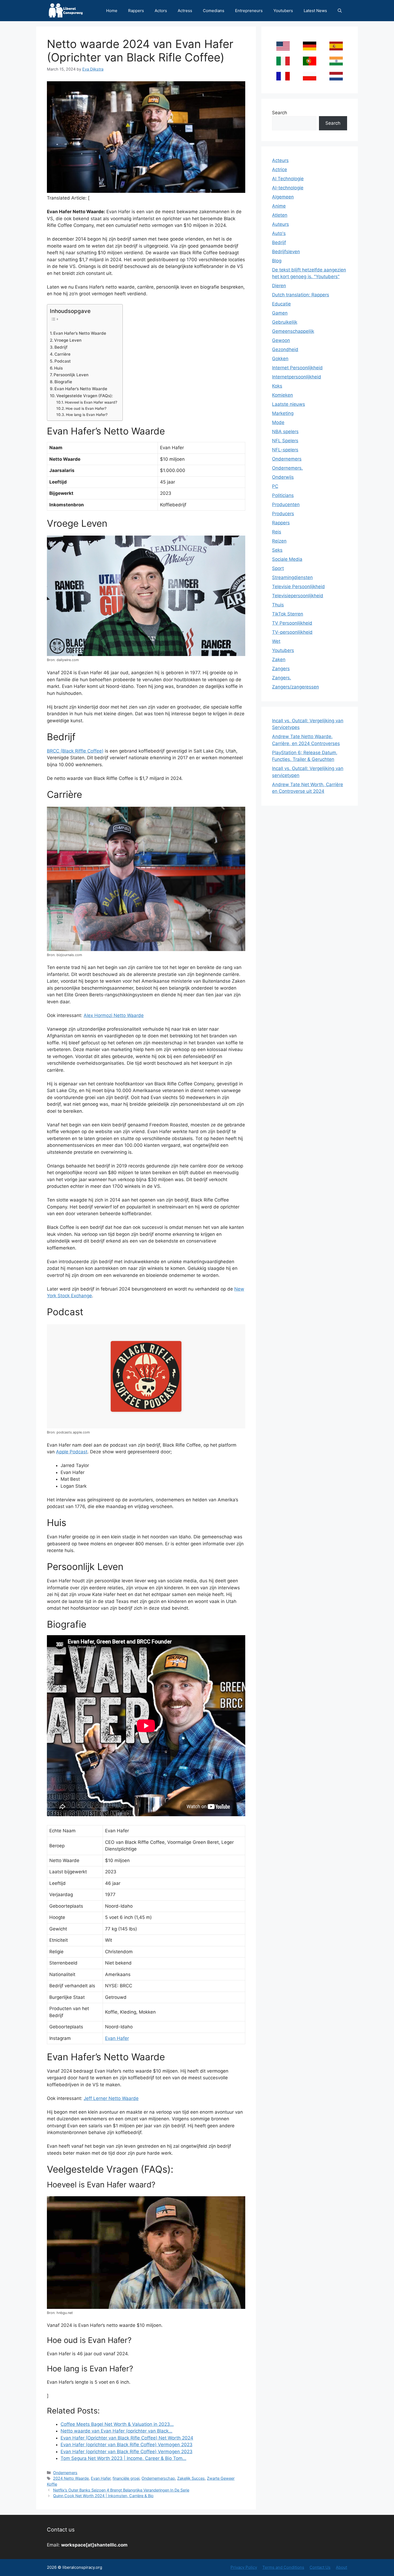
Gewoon (281, 340)
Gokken (280, 359)
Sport (278, 568)
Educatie (281, 304)
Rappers (136, 11)
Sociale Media (287, 559)
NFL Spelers (285, 441)
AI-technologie (288, 188)
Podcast (63, 361)
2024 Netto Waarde (71, 2478)
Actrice (280, 169)
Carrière (62, 354)
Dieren (279, 286)
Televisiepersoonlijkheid (298, 596)
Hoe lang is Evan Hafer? (87, 415)
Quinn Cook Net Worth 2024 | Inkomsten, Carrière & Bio (103, 2496)
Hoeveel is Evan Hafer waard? (91, 402)
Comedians (214, 11)
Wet (276, 641)
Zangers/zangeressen (295, 687)
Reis (277, 532)
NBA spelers (285, 432)
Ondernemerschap (158, 2478)
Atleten (280, 215)
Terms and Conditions (283, 2567)
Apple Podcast (72, 1452)
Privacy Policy (244, 2567)
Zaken (279, 659)
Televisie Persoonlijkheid (298, 587)
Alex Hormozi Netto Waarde (114, 1015)
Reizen (279, 541)
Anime (279, 206)
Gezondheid (285, 349)
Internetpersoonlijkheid (297, 377)
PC (275, 486)
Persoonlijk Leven (71, 375)
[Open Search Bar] (340, 11)
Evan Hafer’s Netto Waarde (80, 333)
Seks (277, 550)
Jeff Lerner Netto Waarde (111, 2098)
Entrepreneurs (249, 11)
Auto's (279, 233)
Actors (161, 11)
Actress (185, 11)
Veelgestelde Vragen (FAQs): (85, 396)
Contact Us (320, 2567)
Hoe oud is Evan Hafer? (86, 408)
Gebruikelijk (285, 322)
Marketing (283, 413)
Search (280, 113)
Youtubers (283, 11)
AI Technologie (288, 179)
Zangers (281, 669)
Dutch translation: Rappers (301, 295)
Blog (277, 261)
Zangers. (282, 678)
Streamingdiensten (292, 577)
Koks (277, 386)
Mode (278, 422)
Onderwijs (283, 477)
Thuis (278, 605)
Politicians (283, 495)
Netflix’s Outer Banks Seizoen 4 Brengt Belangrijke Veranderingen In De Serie (121, 2490)
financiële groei (126, 2478)
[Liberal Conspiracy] (65, 11)
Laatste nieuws (289, 404)
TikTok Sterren (288, 614)
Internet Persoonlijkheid (297, 368)
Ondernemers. (287, 468)
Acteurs (280, 160)
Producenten (286, 504)
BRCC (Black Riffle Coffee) (75, 751)
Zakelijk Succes (191, 2478)
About (341, 2567)
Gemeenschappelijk (293, 331)
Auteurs (280, 224)
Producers (283, 514)
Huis (58, 368)
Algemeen (283, 197)
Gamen (280, 313)
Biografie (63, 382)
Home (112, 11)
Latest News (315, 11)
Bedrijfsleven (286, 252)
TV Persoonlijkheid (292, 623)
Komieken (283, 395)
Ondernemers (65, 2473)
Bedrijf (61, 347)
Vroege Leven (68, 340)
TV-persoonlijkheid (292, 632)
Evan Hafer (117, 2038)
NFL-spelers (285, 450)
